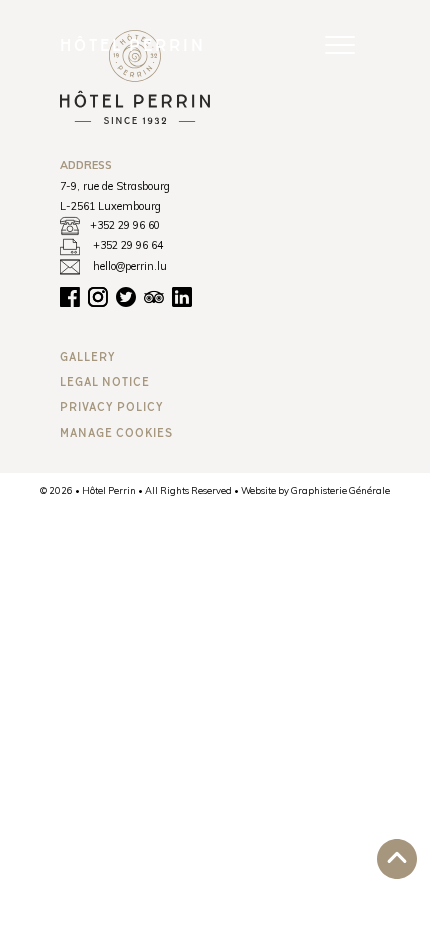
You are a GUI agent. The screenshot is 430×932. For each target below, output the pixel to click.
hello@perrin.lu (130, 266)
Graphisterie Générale (340, 490)
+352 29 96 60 (125, 225)
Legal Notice (105, 381)
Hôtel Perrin (133, 44)
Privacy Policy (112, 406)
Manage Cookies (116, 432)
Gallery (88, 356)
